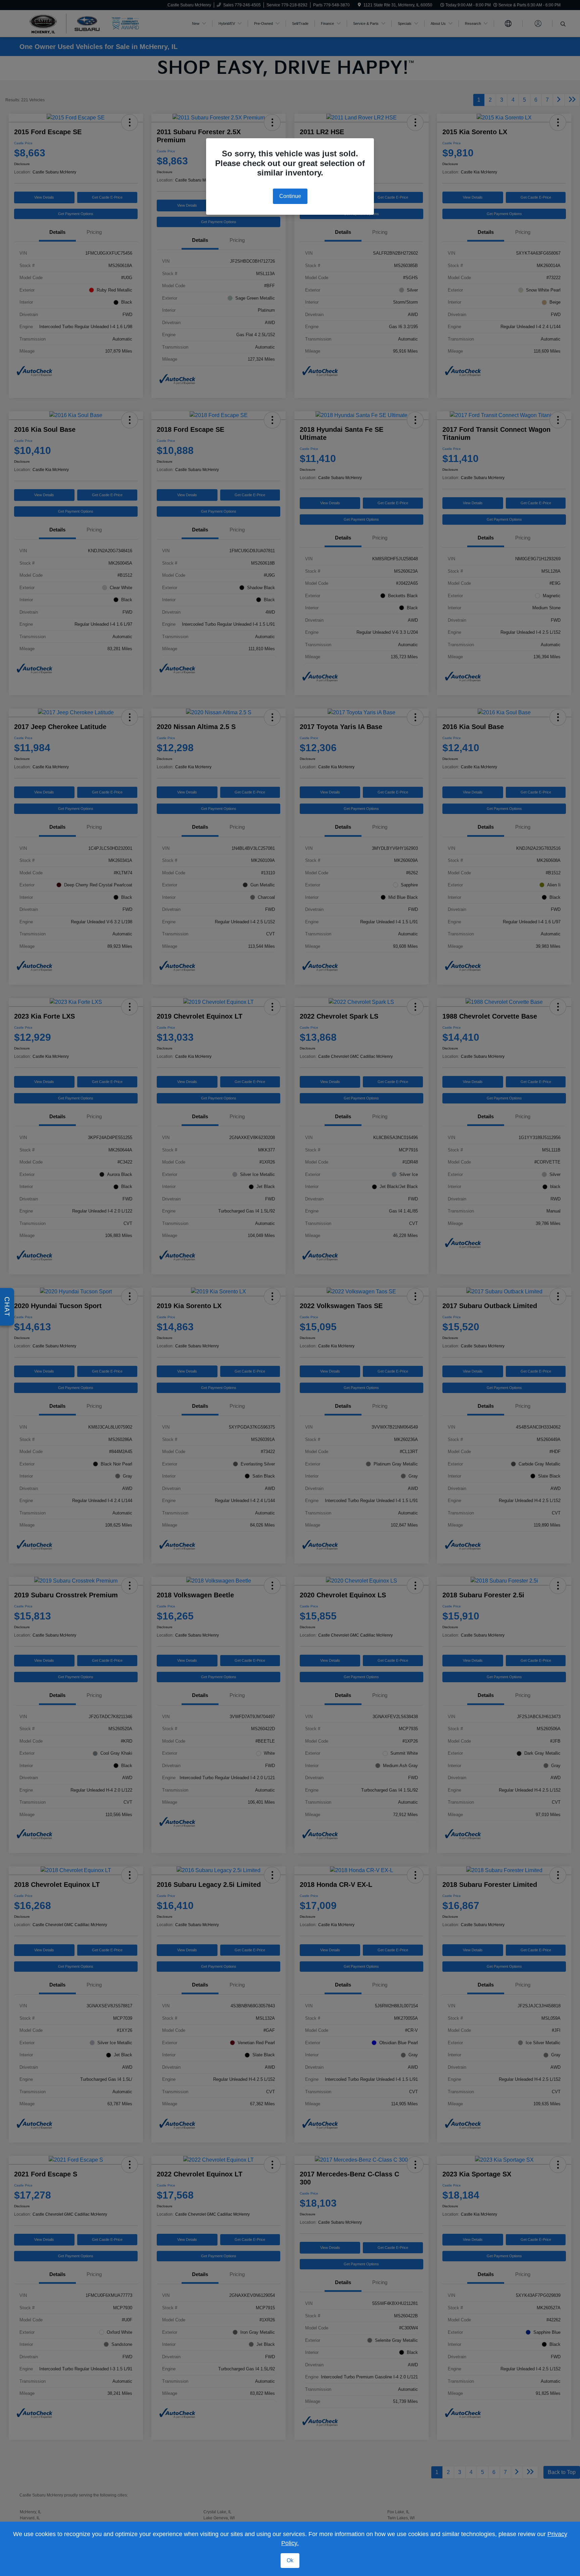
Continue (290, 196)
